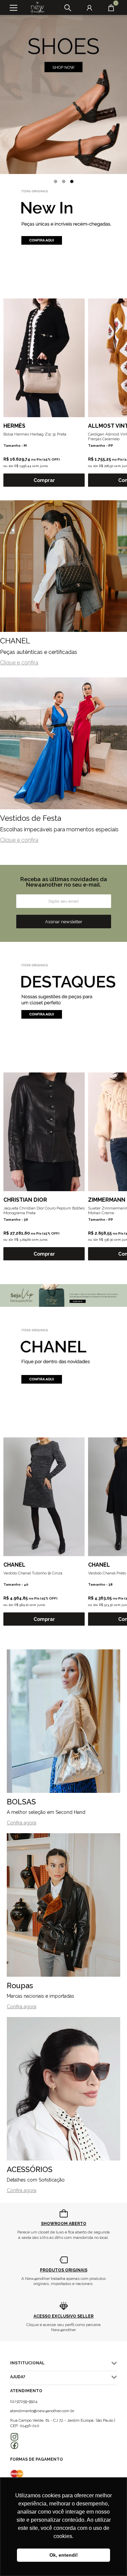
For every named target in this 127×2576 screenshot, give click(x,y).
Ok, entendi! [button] (64, 2555)
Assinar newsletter (64, 922)
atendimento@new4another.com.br (42, 2411)
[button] (56, 181)
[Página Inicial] (35, 8)
